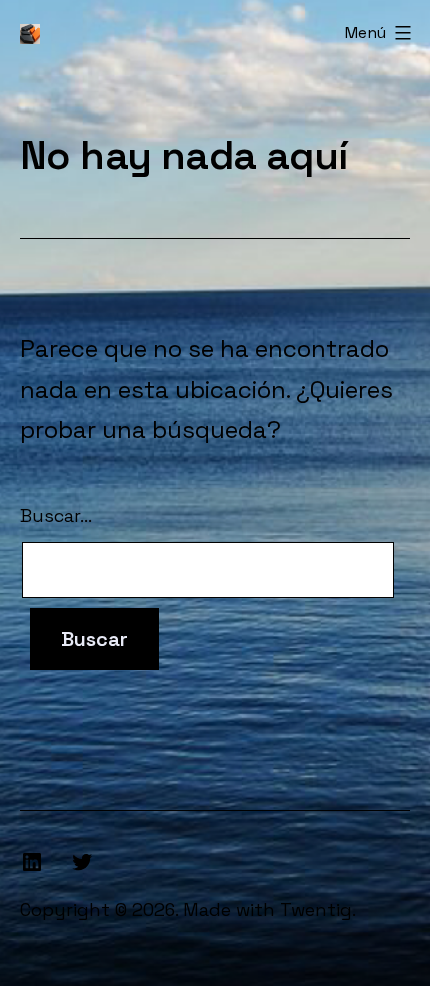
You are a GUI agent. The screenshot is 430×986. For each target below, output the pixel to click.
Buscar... (56, 515)
